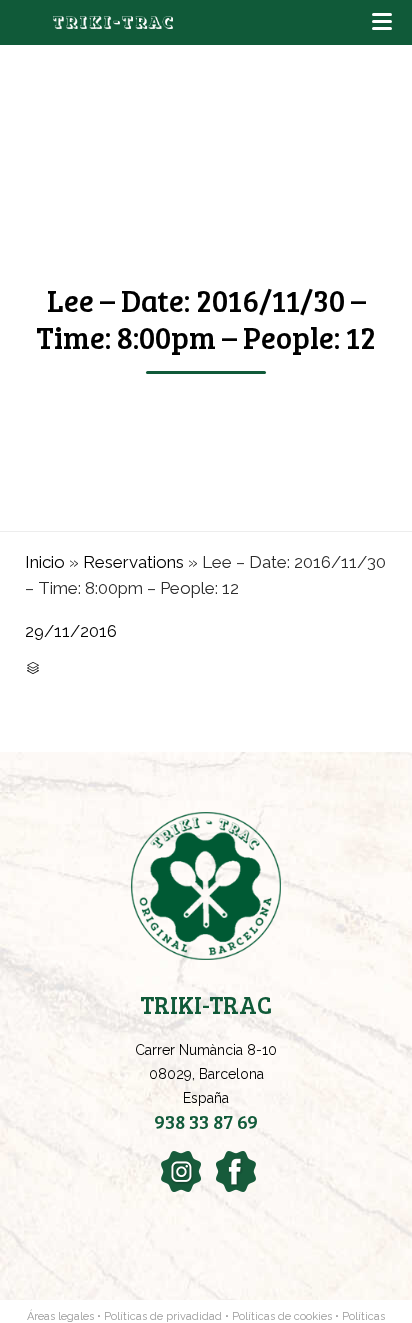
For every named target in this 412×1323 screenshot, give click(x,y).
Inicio (45, 562)
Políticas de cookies (282, 1316)
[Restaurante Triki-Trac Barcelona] (113, 22)
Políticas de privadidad (163, 1316)
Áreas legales (60, 1316)
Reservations (133, 562)
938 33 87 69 (206, 1121)
